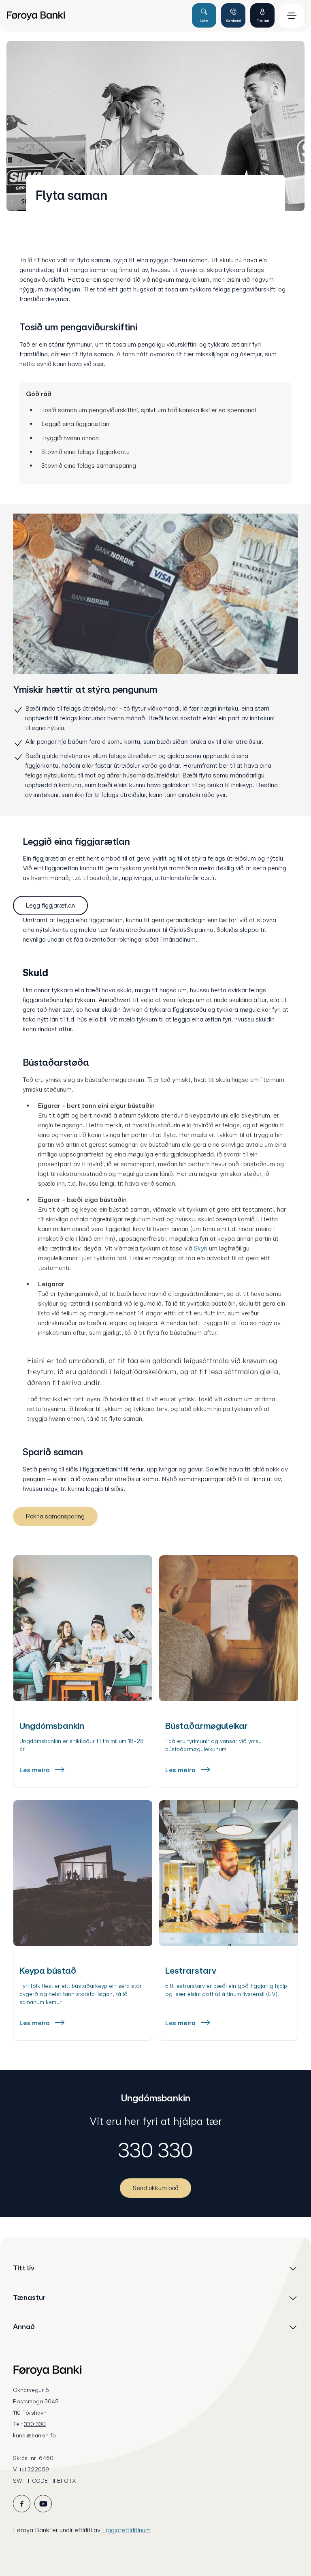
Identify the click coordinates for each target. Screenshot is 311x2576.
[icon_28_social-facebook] (22, 2504)
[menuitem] (96, 16)
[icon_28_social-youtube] (43, 2504)
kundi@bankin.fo (34, 2435)
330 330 (155, 2150)
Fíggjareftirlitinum (126, 2530)
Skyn (201, 1248)
